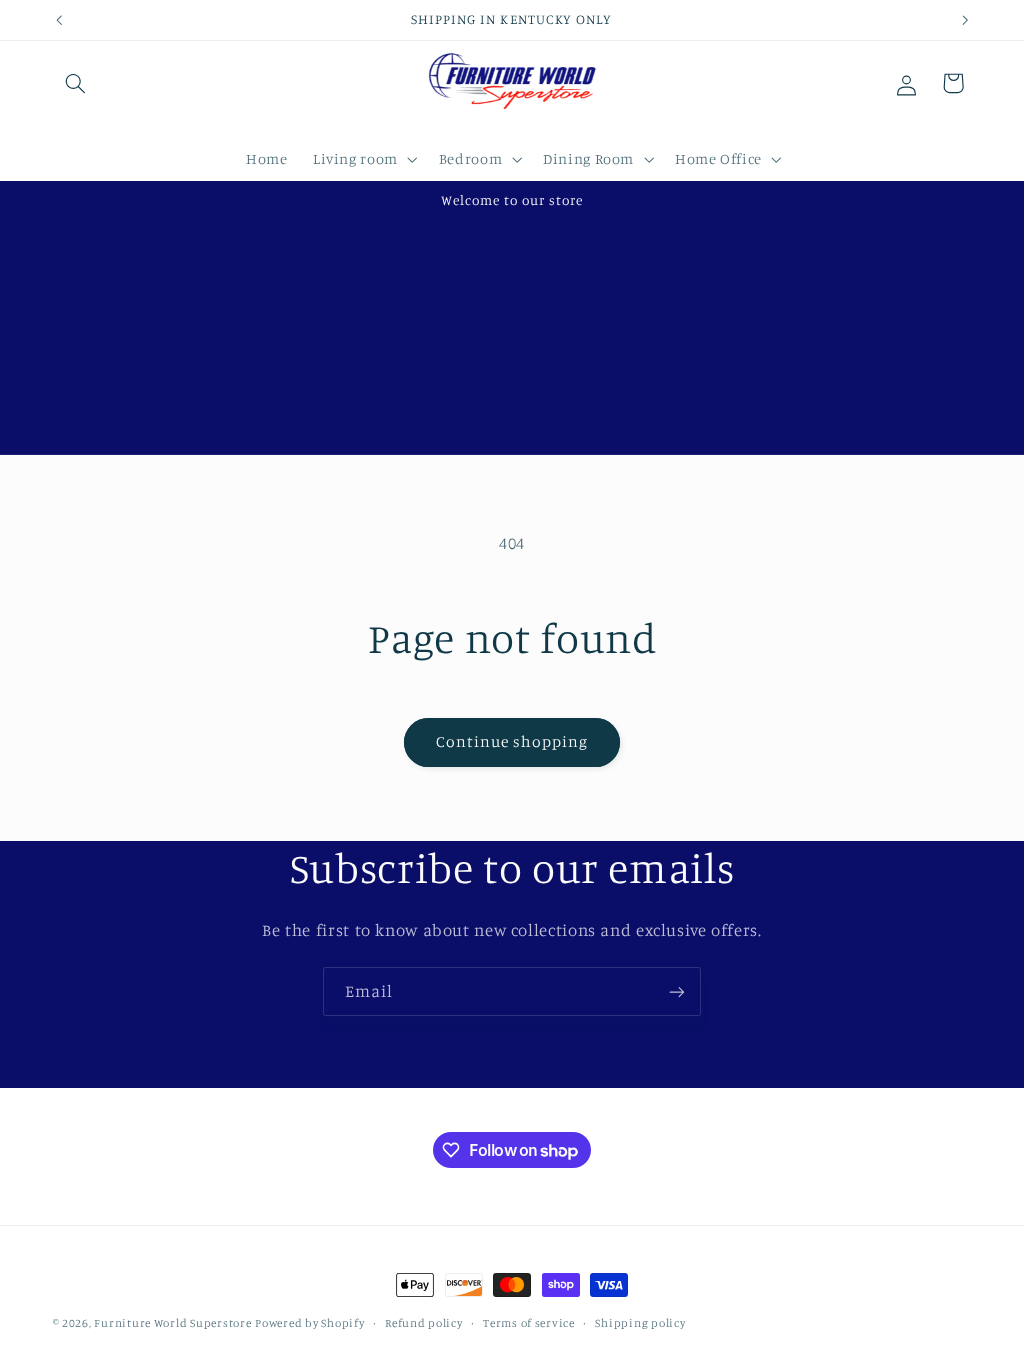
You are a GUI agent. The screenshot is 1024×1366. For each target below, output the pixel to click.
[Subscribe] (677, 991)
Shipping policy (640, 1323)
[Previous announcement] (59, 20)
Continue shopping (512, 741)
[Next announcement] (965, 20)
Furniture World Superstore (172, 1323)
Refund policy (424, 1323)
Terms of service (529, 1323)
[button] (76, 83)
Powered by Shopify (309, 1323)
